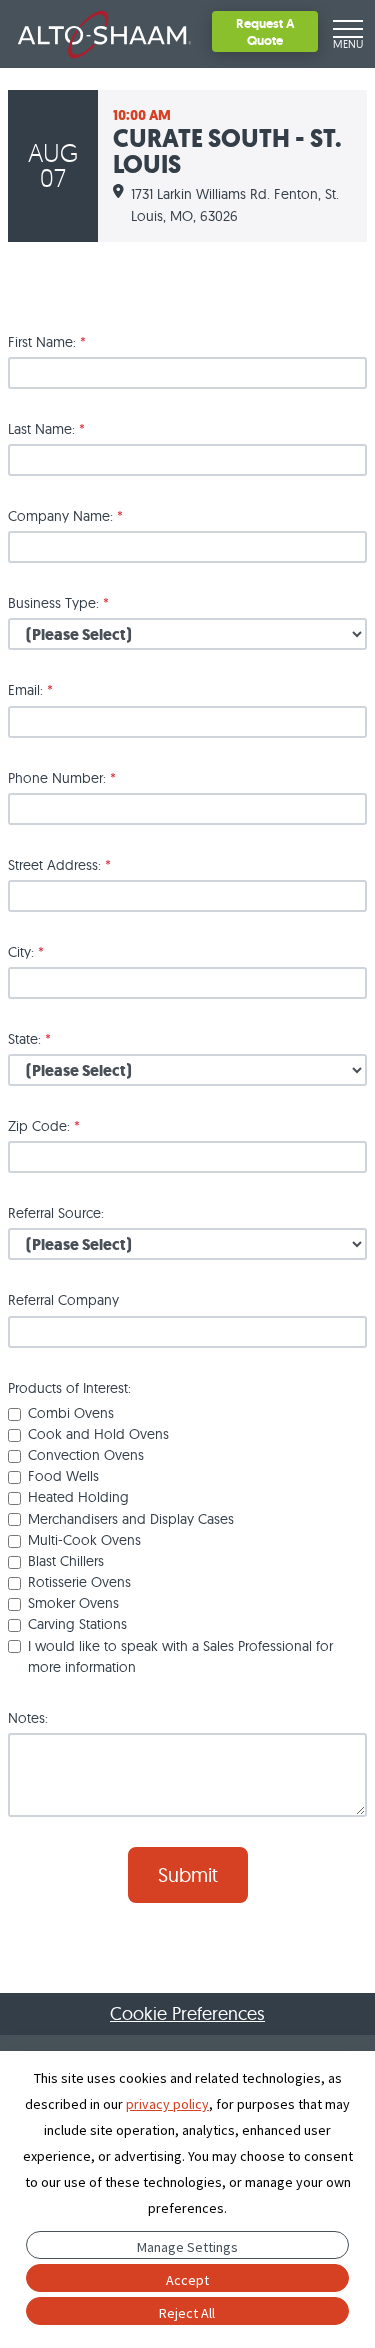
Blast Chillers (66, 1561)
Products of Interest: (69, 1388)
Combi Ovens (71, 1413)
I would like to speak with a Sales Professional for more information (180, 1656)
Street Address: (59, 865)
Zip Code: (44, 1126)
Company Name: (65, 516)
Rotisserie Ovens (79, 1582)
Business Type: (58, 603)
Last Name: (46, 429)
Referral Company (63, 1300)
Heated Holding (78, 1497)
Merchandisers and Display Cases (131, 1519)
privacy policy (167, 2104)
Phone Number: (62, 778)
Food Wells (63, 1476)
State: (29, 1039)
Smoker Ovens (73, 1603)
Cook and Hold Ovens (98, 1434)
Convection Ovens (86, 1455)
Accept (187, 2280)
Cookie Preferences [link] (187, 2013)
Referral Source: (56, 1213)
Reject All (187, 2313)
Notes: (28, 1718)
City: (26, 952)
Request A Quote (265, 31)
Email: (30, 690)
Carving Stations (77, 1624)
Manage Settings (187, 2247)
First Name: (47, 342)
